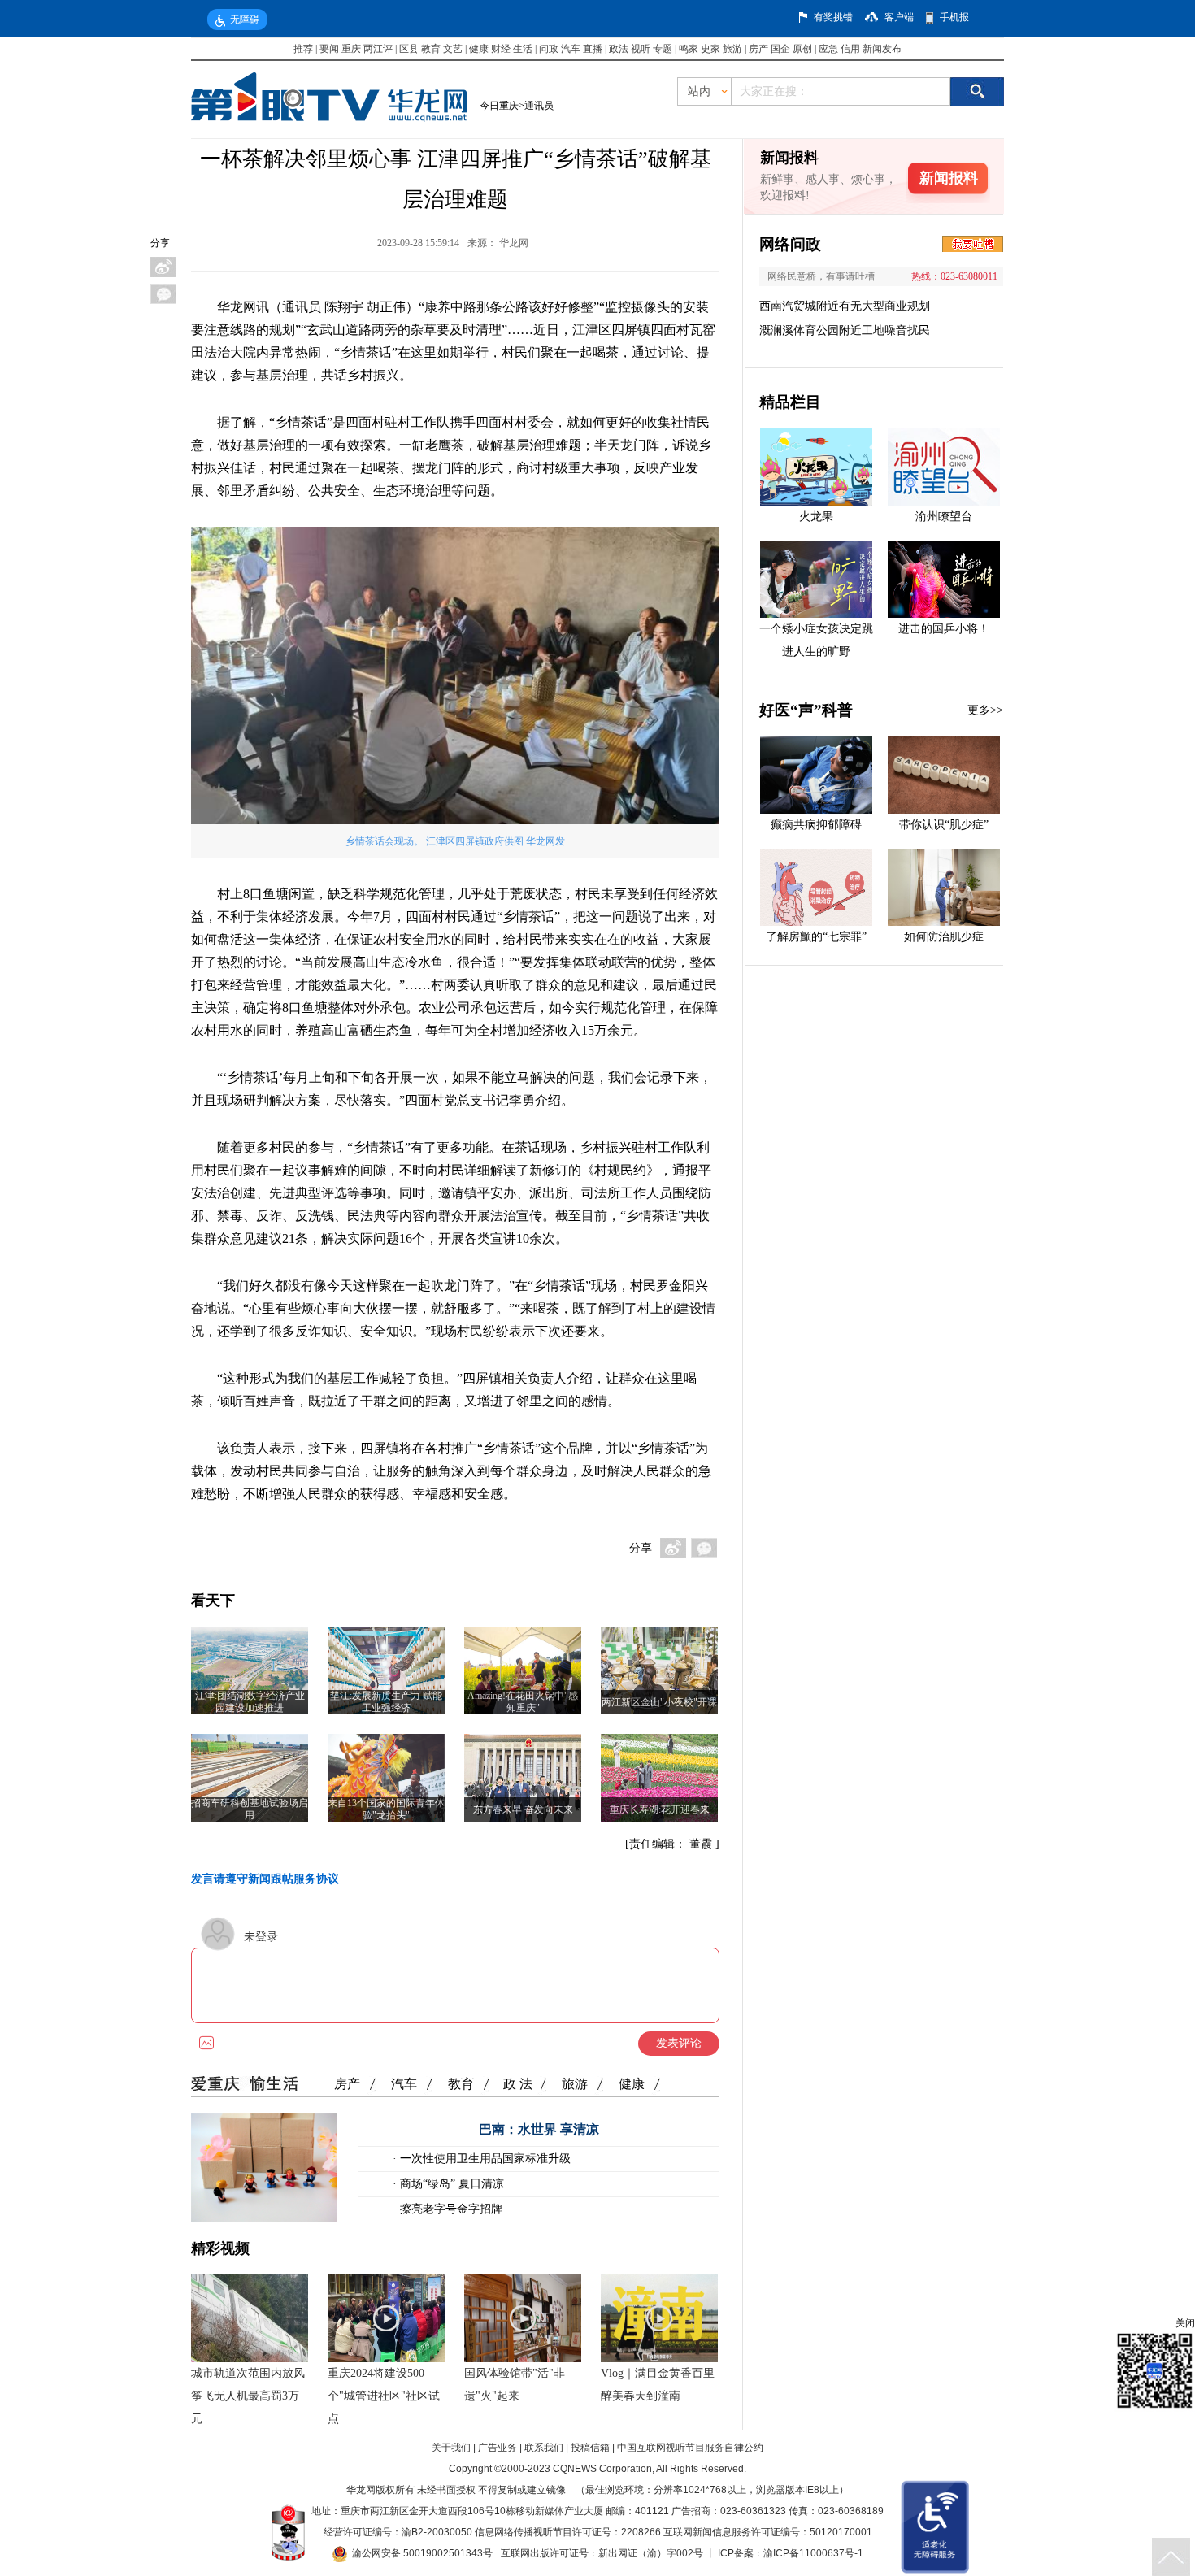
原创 (802, 49)
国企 (780, 49)
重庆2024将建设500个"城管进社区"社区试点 (384, 2396)
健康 (479, 49)
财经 (501, 49)
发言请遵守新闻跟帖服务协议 (265, 1879)
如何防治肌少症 (944, 937)
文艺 (453, 49)
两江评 (378, 49)
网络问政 (790, 244)
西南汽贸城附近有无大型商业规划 (845, 306)
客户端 (899, 17)
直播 (593, 49)
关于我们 (451, 2448)
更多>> (985, 710)
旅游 (732, 49)
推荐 (303, 49)
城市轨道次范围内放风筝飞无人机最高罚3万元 (248, 2396)
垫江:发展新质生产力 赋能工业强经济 (386, 1702)
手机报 (954, 17)
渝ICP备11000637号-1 (813, 2553)
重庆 (351, 49)
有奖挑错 (833, 17)
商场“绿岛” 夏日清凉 (450, 2184)
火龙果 (816, 517)
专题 (663, 49)
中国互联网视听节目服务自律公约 (690, 2448)
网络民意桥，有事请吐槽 (821, 276)
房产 (758, 49)
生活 (523, 49)
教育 (431, 49)
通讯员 (539, 106)
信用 (850, 49)
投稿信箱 (590, 2448)
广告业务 (498, 2448)
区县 (409, 49)
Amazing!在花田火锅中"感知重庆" (523, 1702)
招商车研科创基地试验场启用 (250, 1809)
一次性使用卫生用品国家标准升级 (484, 2159)
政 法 (518, 2084)
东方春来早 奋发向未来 (523, 1809)
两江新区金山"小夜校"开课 (659, 1702)
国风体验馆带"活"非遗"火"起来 (515, 2385)
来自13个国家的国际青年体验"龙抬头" (386, 1809)
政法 (619, 49)
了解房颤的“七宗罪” (816, 937)
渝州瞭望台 (944, 517)
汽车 (571, 49)
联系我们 (544, 2448)
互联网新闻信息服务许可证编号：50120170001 (768, 2532)
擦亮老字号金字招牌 (450, 2209)
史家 (710, 49)
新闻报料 (949, 178)
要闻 (329, 49)
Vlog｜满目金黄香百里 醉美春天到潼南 (658, 2385)
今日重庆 (499, 106)
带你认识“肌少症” (944, 825)
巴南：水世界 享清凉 (539, 2129)
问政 (550, 49)
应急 (828, 49)
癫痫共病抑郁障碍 (816, 825)
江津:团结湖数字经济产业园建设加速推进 (250, 1702)
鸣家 (689, 49)
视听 (641, 49)
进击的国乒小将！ (944, 629)
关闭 (1185, 2323)
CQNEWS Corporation (602, 2469)
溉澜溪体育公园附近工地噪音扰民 (845, 330)
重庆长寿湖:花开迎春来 (660, 1809)
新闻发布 (882, 49)
